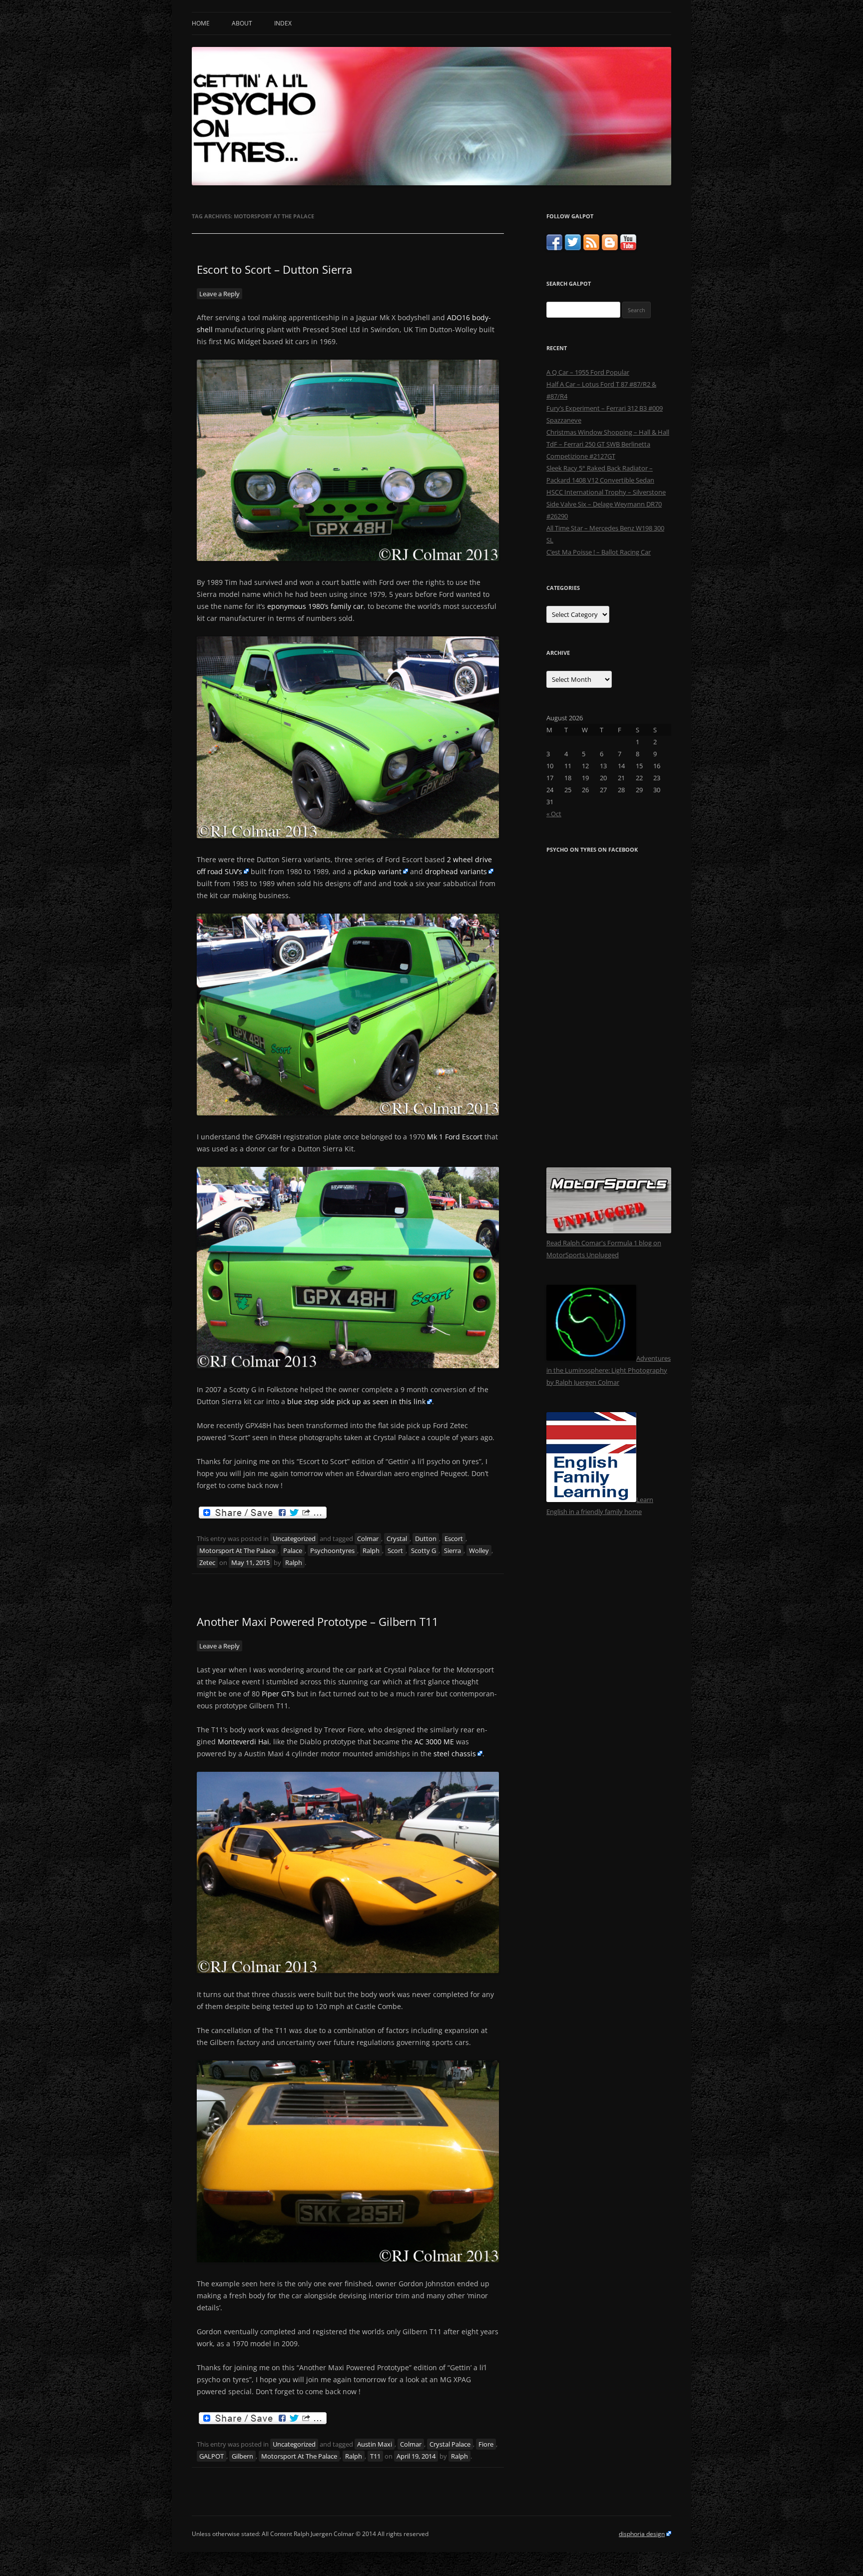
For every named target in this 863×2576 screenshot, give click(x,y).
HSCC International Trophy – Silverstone (606, 492)
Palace (293, 1550)
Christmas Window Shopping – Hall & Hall (608, 432)
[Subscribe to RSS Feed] (591, 248)
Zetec (207, 1562)
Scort (395, 1550)
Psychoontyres (332, 1550)
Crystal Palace (450, 2444)
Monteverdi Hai (243, 1742)
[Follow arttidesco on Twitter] (573, 248)
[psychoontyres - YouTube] (628, 248)
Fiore (486, 2444)
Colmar (368, 1539)
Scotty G (424, 1550)
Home (201, 23)
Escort (454, 1539)
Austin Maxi (375, 2444)
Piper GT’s (278, 1694)
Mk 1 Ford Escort (455, 1137)
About (242, 23)
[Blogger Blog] (610, 248)
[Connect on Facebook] (554, 248)
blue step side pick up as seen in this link (356, 1401)
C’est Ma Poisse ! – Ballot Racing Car (599, 552)
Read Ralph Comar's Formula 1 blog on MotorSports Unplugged (604, 1249)
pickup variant (378, 871)
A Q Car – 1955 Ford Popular (588, 372)
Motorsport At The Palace (237, 1550)
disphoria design (642, 2534)
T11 (375, 2456)
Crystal (397, 1539)
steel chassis (455, 1754)
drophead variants (456, 871)
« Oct (554, 814)
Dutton (426, 1539)
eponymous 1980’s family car (315, 606)
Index (283, 23)
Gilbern (242, 2456)
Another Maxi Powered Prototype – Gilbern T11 (318, 1621)
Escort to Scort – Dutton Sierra (274, 269)
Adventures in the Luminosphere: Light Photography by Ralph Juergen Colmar (609, 1370)
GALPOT (212, 2456)
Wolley (479, 1550)
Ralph (371, 1550)
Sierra (452, 1550)
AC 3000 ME (434, 1742)
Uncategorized (294, 1539)
